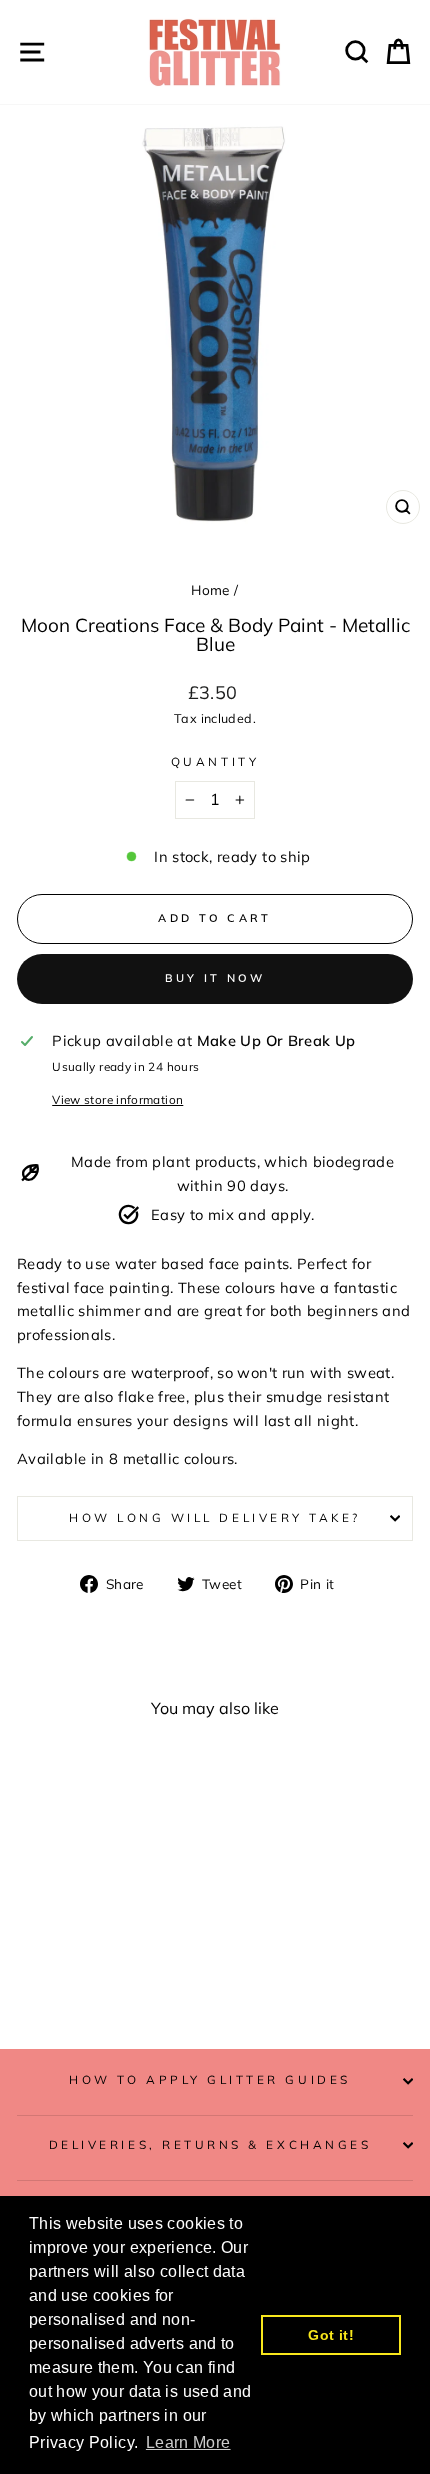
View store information (117, 1099)
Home (210, 589)
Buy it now (215, 978)
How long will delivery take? (215, 1517)
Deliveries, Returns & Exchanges (210, 2144)
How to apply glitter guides (209, 2079)
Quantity (215, 761)
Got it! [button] (331, 2335)
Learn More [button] (188, 2442)
